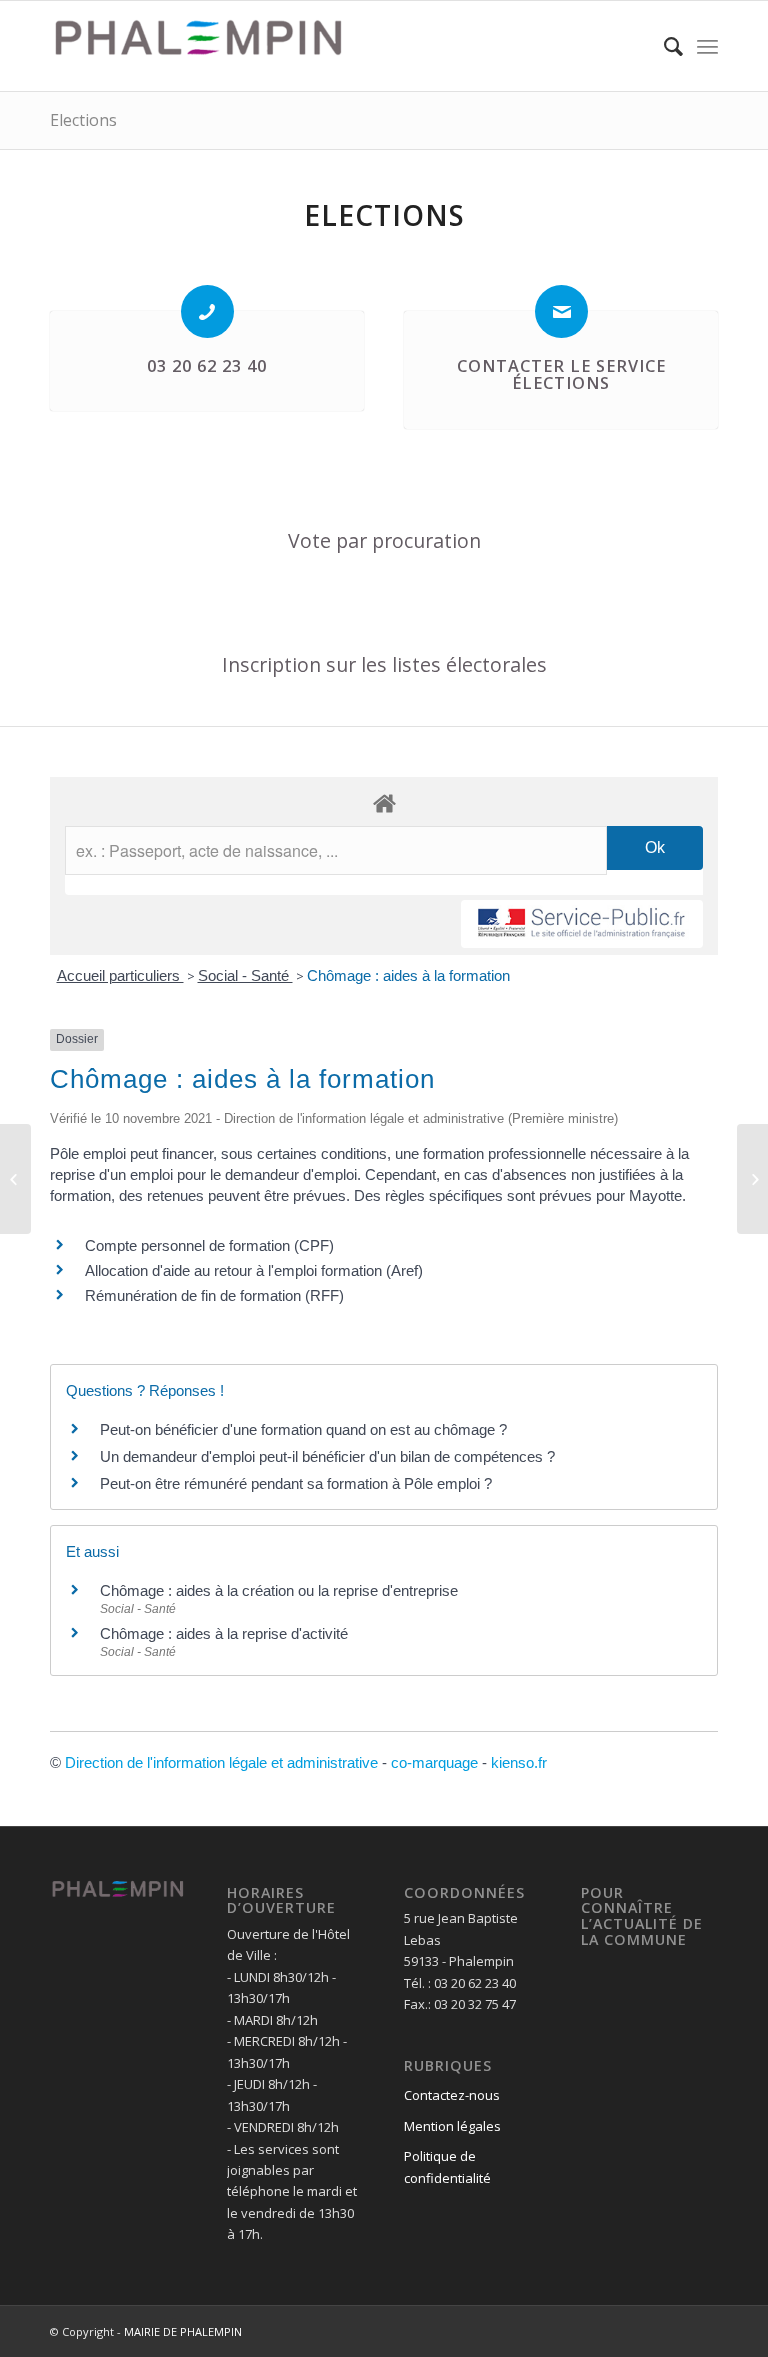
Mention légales (452, 2126)
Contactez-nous (452, 2095)
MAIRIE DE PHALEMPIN (183, 2331)
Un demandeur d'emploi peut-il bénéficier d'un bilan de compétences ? (327, 1456)
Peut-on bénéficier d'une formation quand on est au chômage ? (303, 1429)
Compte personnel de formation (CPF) (209, 1245)
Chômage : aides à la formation (408, 975)
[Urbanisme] (15, 1179)
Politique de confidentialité (447, 2166)
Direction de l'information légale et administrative (221, 1762)
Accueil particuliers (120, 975)
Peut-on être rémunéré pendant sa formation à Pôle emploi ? (296, 1483)
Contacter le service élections (561, 375)
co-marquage (434, 1762)
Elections (83, 120)
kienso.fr (519, 1762)
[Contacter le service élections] (561, 311)
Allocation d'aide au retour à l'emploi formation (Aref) (254, 1270)
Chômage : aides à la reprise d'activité (224, 1633)
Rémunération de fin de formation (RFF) (214, 1295)
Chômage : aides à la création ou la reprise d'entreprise (279, 1590)
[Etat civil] (752, 1179)
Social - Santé (245, 975)
